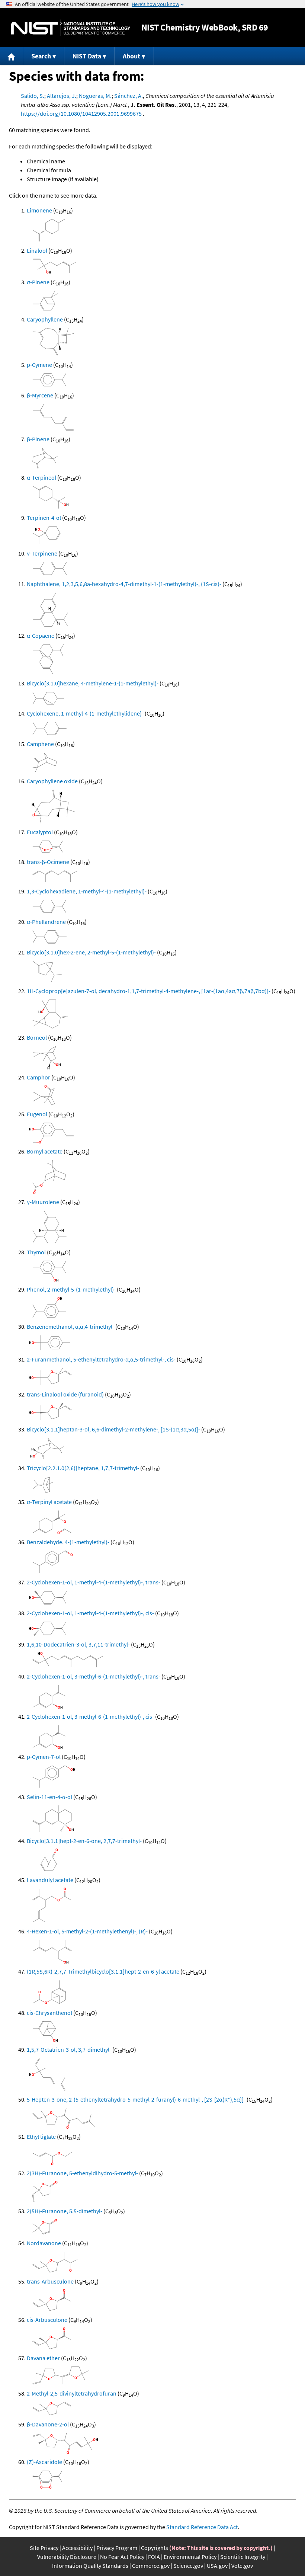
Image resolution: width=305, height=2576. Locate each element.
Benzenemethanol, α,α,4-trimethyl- (70, 1327)
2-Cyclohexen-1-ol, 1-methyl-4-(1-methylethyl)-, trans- (94, 1582)
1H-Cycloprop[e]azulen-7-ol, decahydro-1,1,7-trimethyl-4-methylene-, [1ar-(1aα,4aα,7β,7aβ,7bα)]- (149, 991)
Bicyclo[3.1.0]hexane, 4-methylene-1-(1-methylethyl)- (93, 683)
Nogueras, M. (95, 96)
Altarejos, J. (62, 96)
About (131, 56)
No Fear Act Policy (122, 2557)
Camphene (40, 744)
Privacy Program (117, 2548)
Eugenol (37, 1114)
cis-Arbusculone (47, 2320)
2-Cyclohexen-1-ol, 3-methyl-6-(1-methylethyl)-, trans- (94, 1676)
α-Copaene (41, 636)
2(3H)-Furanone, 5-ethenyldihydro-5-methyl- (82, 2173)
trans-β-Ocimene (48, 862)
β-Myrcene (40, 395)
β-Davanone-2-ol (48, 2424)
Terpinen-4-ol (44, 518)
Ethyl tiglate (41, 2137)
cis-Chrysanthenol (49, 2013)
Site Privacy (44, 2548)
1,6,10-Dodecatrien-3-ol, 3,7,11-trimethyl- (78, 1644)
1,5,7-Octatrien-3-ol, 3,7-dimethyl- (69, 2049)
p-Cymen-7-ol (44, 1757)
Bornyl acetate (45, 1151)
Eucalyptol (40, 832)
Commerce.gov (151, 2566)
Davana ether (43, 2358)
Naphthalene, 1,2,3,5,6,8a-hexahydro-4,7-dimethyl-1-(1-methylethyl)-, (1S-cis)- (124, 584)
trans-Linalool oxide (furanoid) (65, 1394)
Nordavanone (44, 2243)
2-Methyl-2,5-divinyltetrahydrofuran (72, 2393)
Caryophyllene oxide (52, 781)
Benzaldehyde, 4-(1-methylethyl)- (68, 1542)
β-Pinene (38, 439)
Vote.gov (242, 2566)
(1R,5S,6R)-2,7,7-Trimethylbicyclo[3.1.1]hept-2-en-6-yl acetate (103, 1971)
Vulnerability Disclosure (67, 2557)
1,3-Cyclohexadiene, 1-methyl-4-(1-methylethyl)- (87, 891)
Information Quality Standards (90, 2566)
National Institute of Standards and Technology (71, 28)
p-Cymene (39, 365)
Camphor (38, 1077)
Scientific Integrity (243, 2557)
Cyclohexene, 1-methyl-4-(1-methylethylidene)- (85, 713)
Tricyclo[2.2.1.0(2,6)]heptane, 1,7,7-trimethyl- (83, 1468)
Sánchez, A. (129, 96)
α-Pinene (38, 282)
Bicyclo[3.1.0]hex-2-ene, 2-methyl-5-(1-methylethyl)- (91, 952)
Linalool (37, 250)
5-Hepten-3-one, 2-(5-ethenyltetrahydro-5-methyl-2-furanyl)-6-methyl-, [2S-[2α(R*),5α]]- (136, 2099)
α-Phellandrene (46, 922)
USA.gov (217, 2566)
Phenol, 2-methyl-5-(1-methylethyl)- (71, 1289)
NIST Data (87, 56)
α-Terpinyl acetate (49, 1502)
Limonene (39, 210)
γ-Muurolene (43, 1202)
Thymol (36, 1252)
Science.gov (188, 2566)
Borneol (37, 1037)
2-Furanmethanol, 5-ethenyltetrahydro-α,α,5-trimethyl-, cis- (101, 1359)
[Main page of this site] (12, 56)
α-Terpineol (41, 477)
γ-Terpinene (42, 553)
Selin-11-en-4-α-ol (49, 1797)
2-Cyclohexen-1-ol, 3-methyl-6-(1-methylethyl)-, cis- (90, 1716)
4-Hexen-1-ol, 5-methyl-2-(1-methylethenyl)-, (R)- (87, 1931)
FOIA (154, 2557)
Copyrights (155, 2548)
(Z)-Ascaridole (44, 2462)
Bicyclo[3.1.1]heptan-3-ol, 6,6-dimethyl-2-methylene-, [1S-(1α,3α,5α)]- (113, 1429)
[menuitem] (12, 56)
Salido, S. (33, 96)
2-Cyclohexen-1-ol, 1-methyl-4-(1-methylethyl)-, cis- (90, 1613)
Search (41, 56)
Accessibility (77, 2548)
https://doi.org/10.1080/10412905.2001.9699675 (81, 113)
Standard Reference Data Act (202, 2527)
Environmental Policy (190, 2557)
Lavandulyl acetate (50, 1880)
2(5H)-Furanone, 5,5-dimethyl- (65, 2211)
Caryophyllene (45, 319)
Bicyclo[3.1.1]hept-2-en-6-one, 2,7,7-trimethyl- (84, 1841)
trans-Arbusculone (50, 2281)
